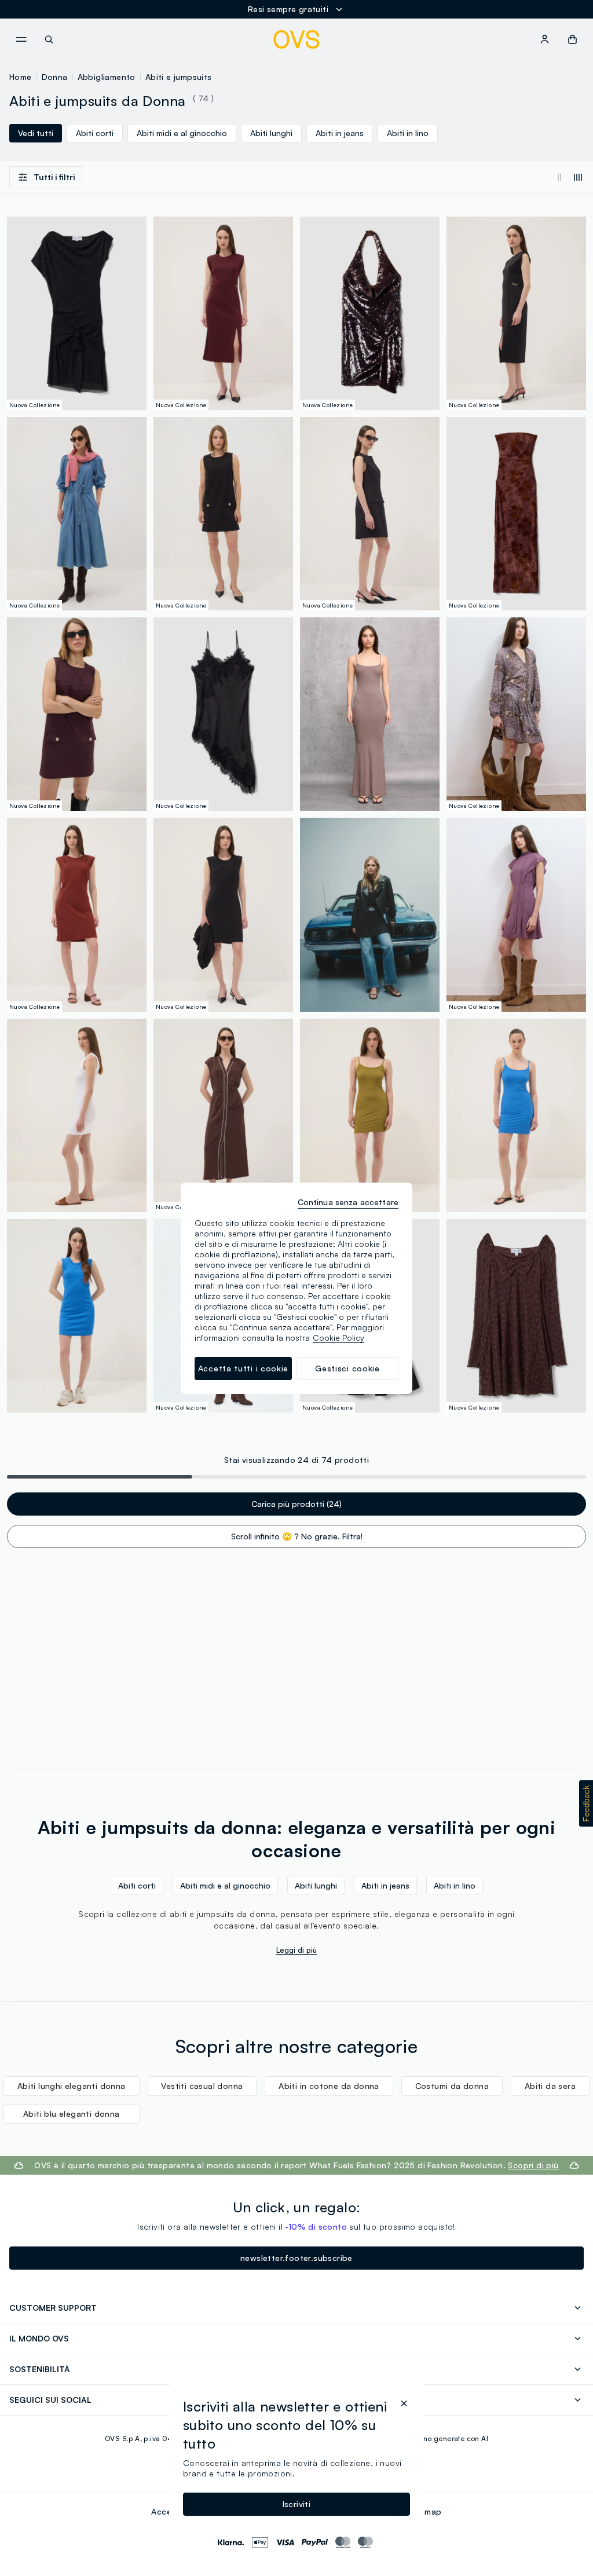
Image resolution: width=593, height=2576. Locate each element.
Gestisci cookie (347, 1368)
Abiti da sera (550, 2086)
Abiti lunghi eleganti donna (72, 2086)
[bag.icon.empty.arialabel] (572, 39)
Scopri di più (533, 2165)
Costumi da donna (452, 2086)
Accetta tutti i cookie (243, 1368)
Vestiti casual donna (202, 2086)
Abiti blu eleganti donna (72, 2114)
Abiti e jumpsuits (179, 77)
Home (21, 77)
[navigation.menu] (21, 39)
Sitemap (426, 2511)
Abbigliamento (107, 77)
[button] (586, 1803)
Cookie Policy (338, 1338)
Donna (55, 77)
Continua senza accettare (348, 1202)
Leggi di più (296, 1950)
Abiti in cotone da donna (329, 2086)
